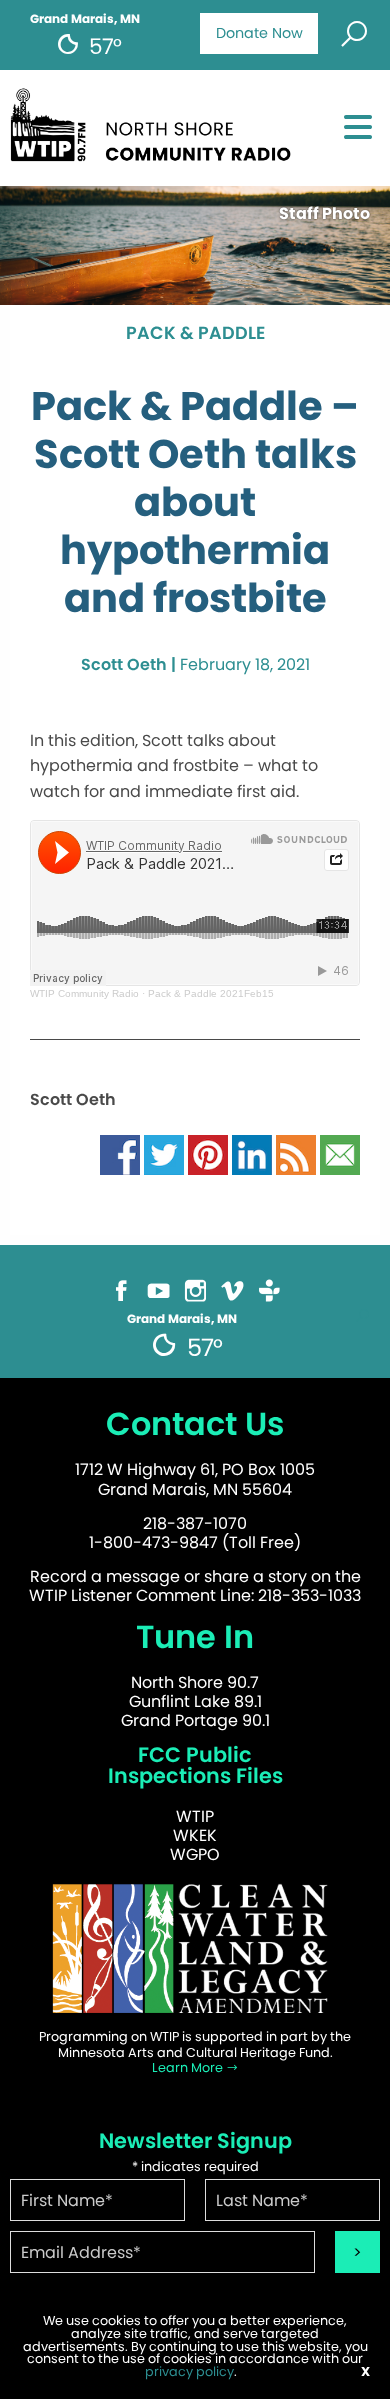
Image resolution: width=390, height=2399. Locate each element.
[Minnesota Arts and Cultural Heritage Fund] (195, 1948)
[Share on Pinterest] (208, 1153)
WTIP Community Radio (84, 993)
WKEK (195, 1835)
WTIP (195, 1816)
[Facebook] (121, 1289)
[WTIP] (156, 121)
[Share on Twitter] (164, 1153)
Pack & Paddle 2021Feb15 (211, 993)
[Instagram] (195, 1289)
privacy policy (189, 2371)
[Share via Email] (340, 1153)
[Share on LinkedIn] (252, 1153)
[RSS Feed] (296, 1153)
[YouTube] (158, 1289)
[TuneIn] (269, 1289)
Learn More (189, 2067)
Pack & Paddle (195, 334)
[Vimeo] (232, 1289)
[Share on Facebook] (120, 1153)
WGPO (195, 1854)
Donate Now (259, 33)
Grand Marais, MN (85, 19)
